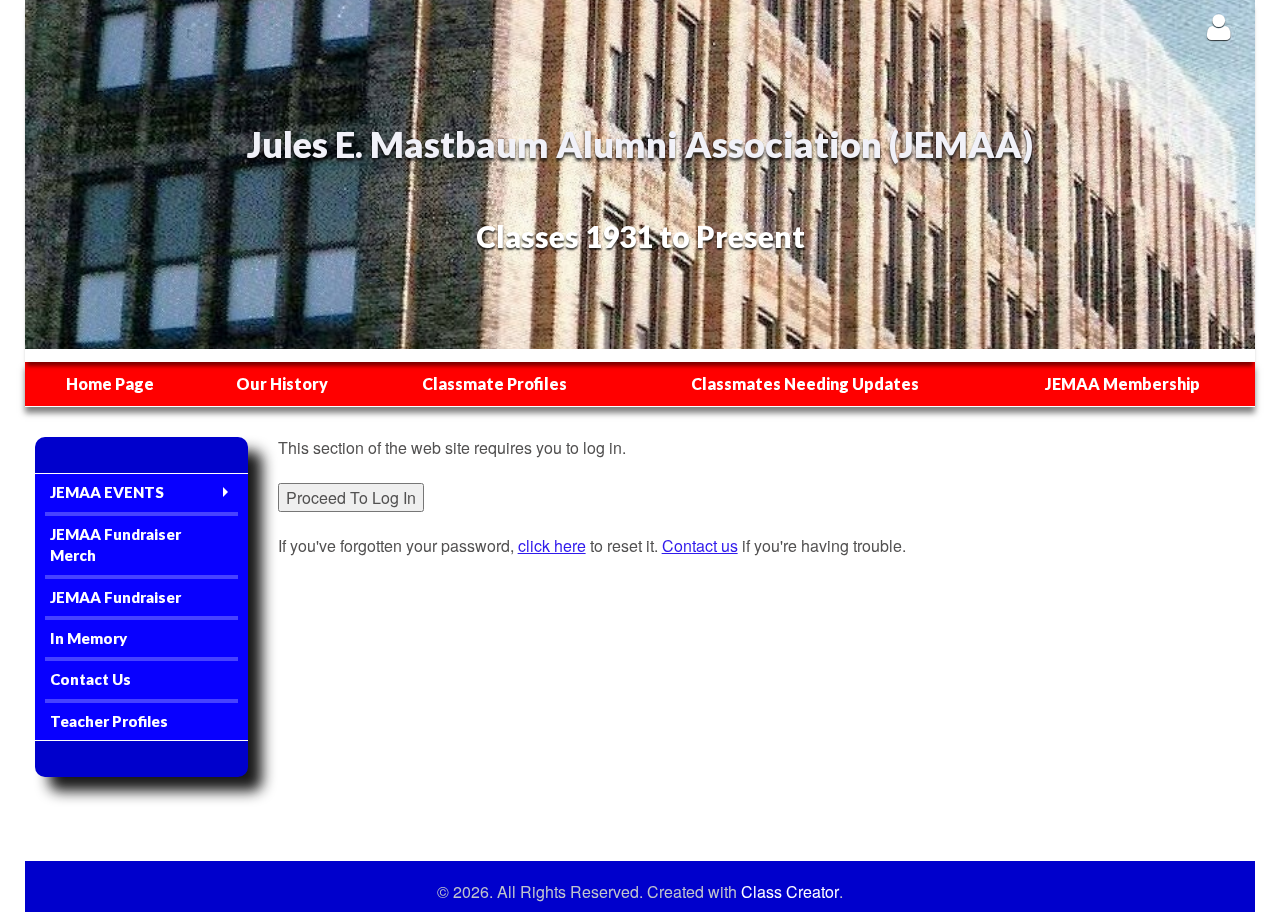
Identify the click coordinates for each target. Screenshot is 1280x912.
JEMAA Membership (1122, 383)
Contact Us (90, 679)
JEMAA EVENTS (107, 492)
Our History (282, 383)
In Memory (88, 638)
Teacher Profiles (109, 721)
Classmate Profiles (494, 383)
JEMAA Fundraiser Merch (115, 544)
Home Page (110, 383)
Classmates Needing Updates (805, 383)
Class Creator (790, 892)
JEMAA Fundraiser (115, 597)
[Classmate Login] (1218, 26)
